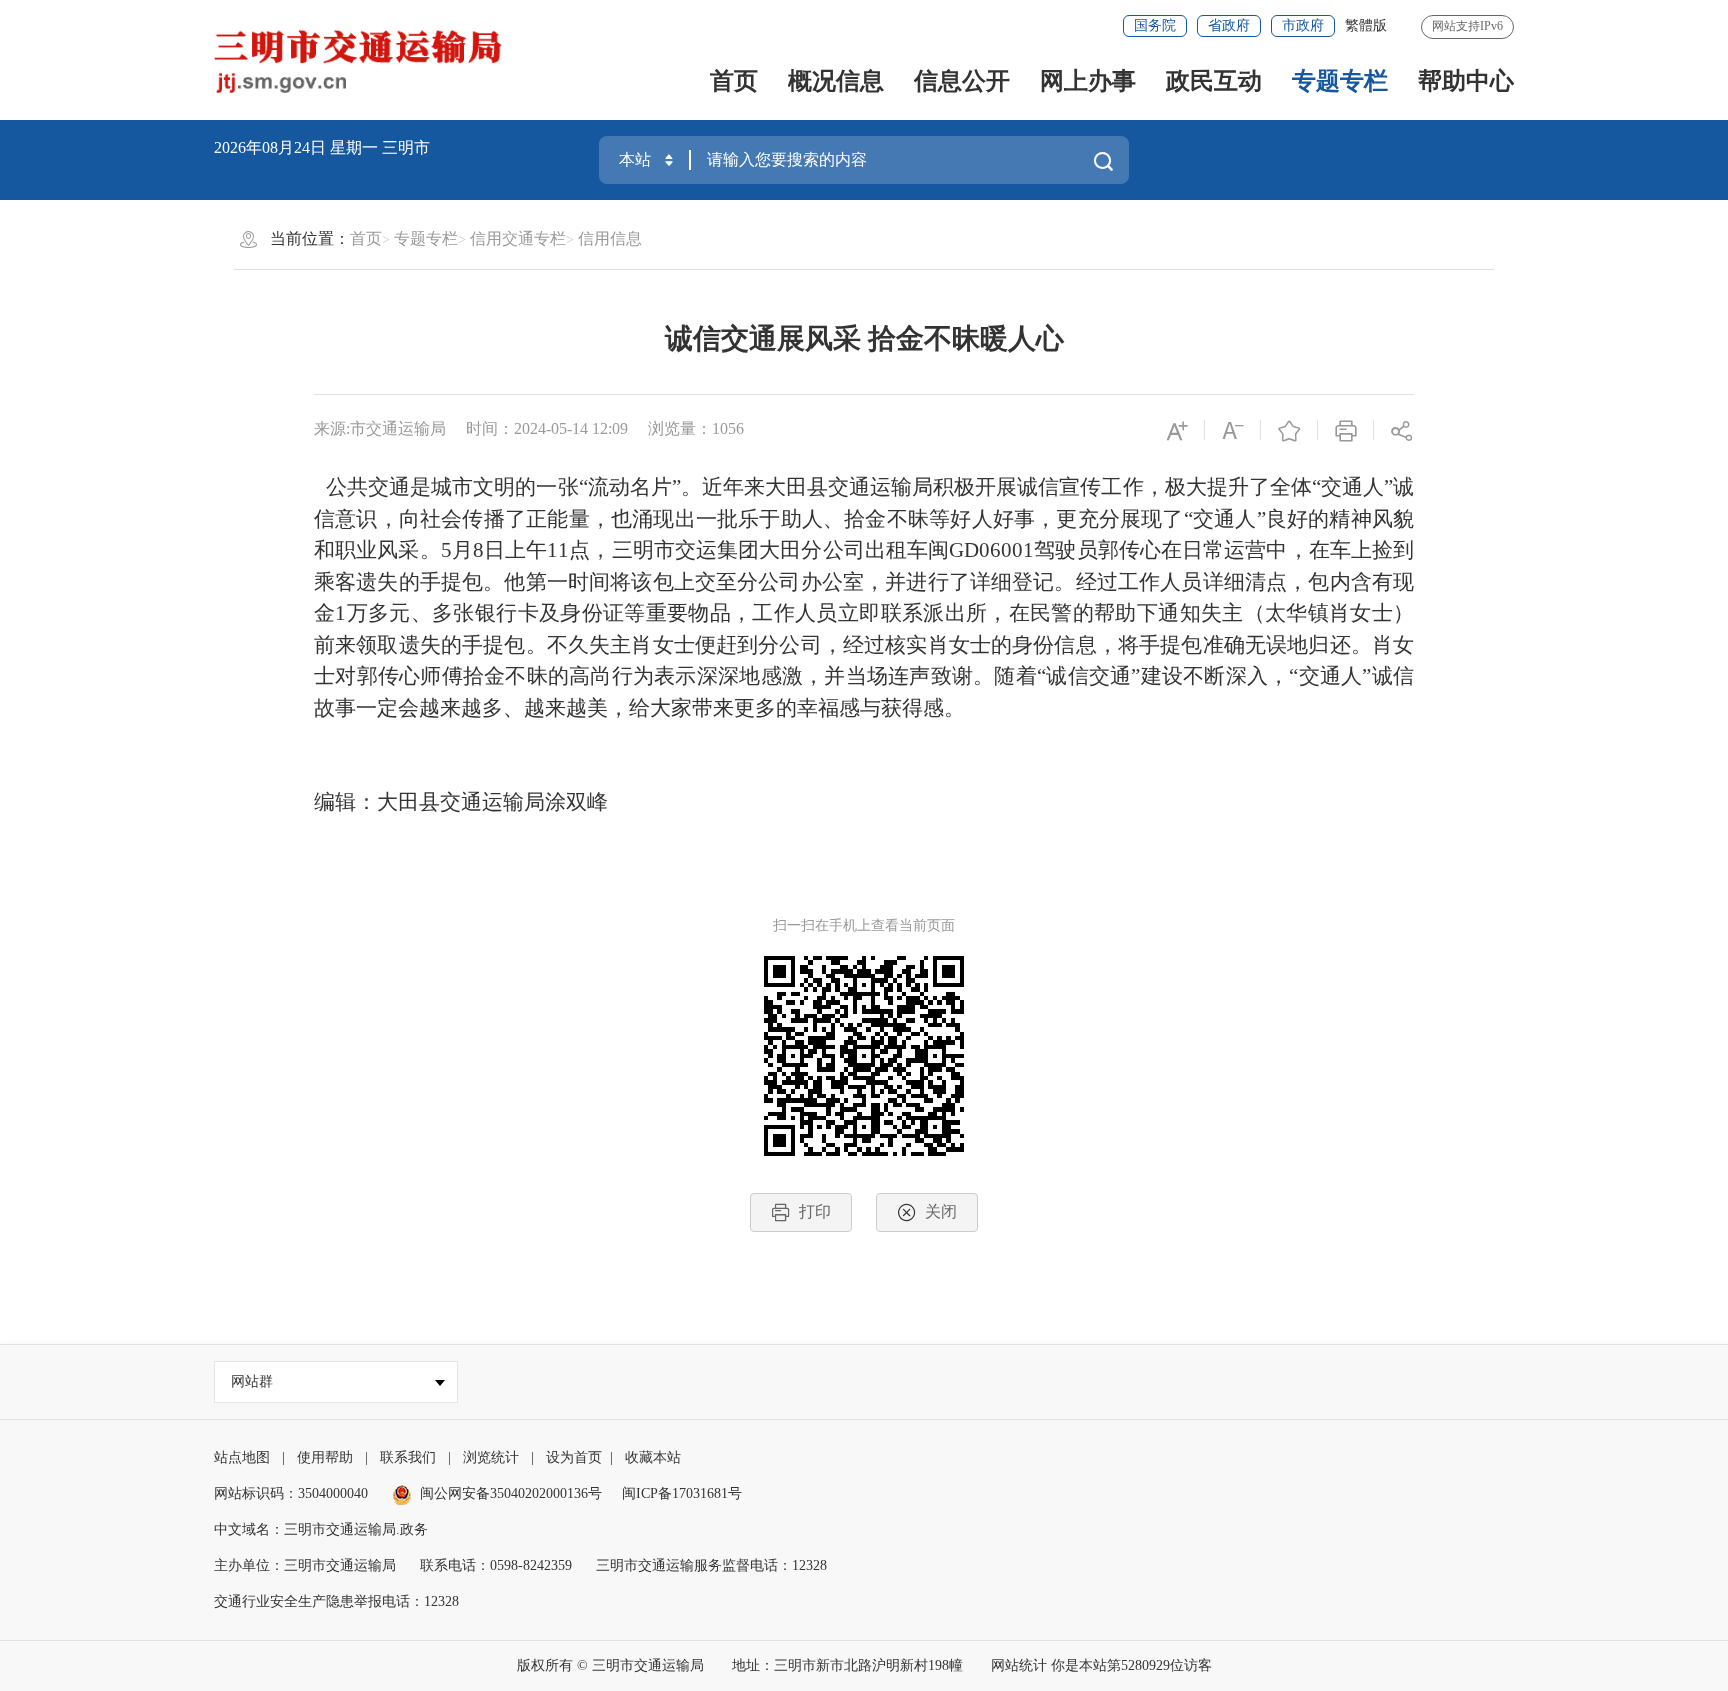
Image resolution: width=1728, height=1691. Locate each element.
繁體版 (1366, 25)
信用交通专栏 (518, 238)
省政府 (1229, 25)
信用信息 (610, 238)
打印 (815, 1211)
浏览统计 (491, 1457)
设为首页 (574, 1457)
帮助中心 (1466, 81)
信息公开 (962, 81)
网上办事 (1088, 81)
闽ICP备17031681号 (682, 1493)
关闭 (941, 1211)
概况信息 (836, 81)
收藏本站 (653, 1457)
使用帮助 (325, 1457)
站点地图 (242, 1457)
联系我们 (408, 1457)
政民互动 (1214, 81)
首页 (734, 81)
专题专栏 (1340, 81)
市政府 (1303, 25)
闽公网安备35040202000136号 (511, 1493)
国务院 (1155, 25)
